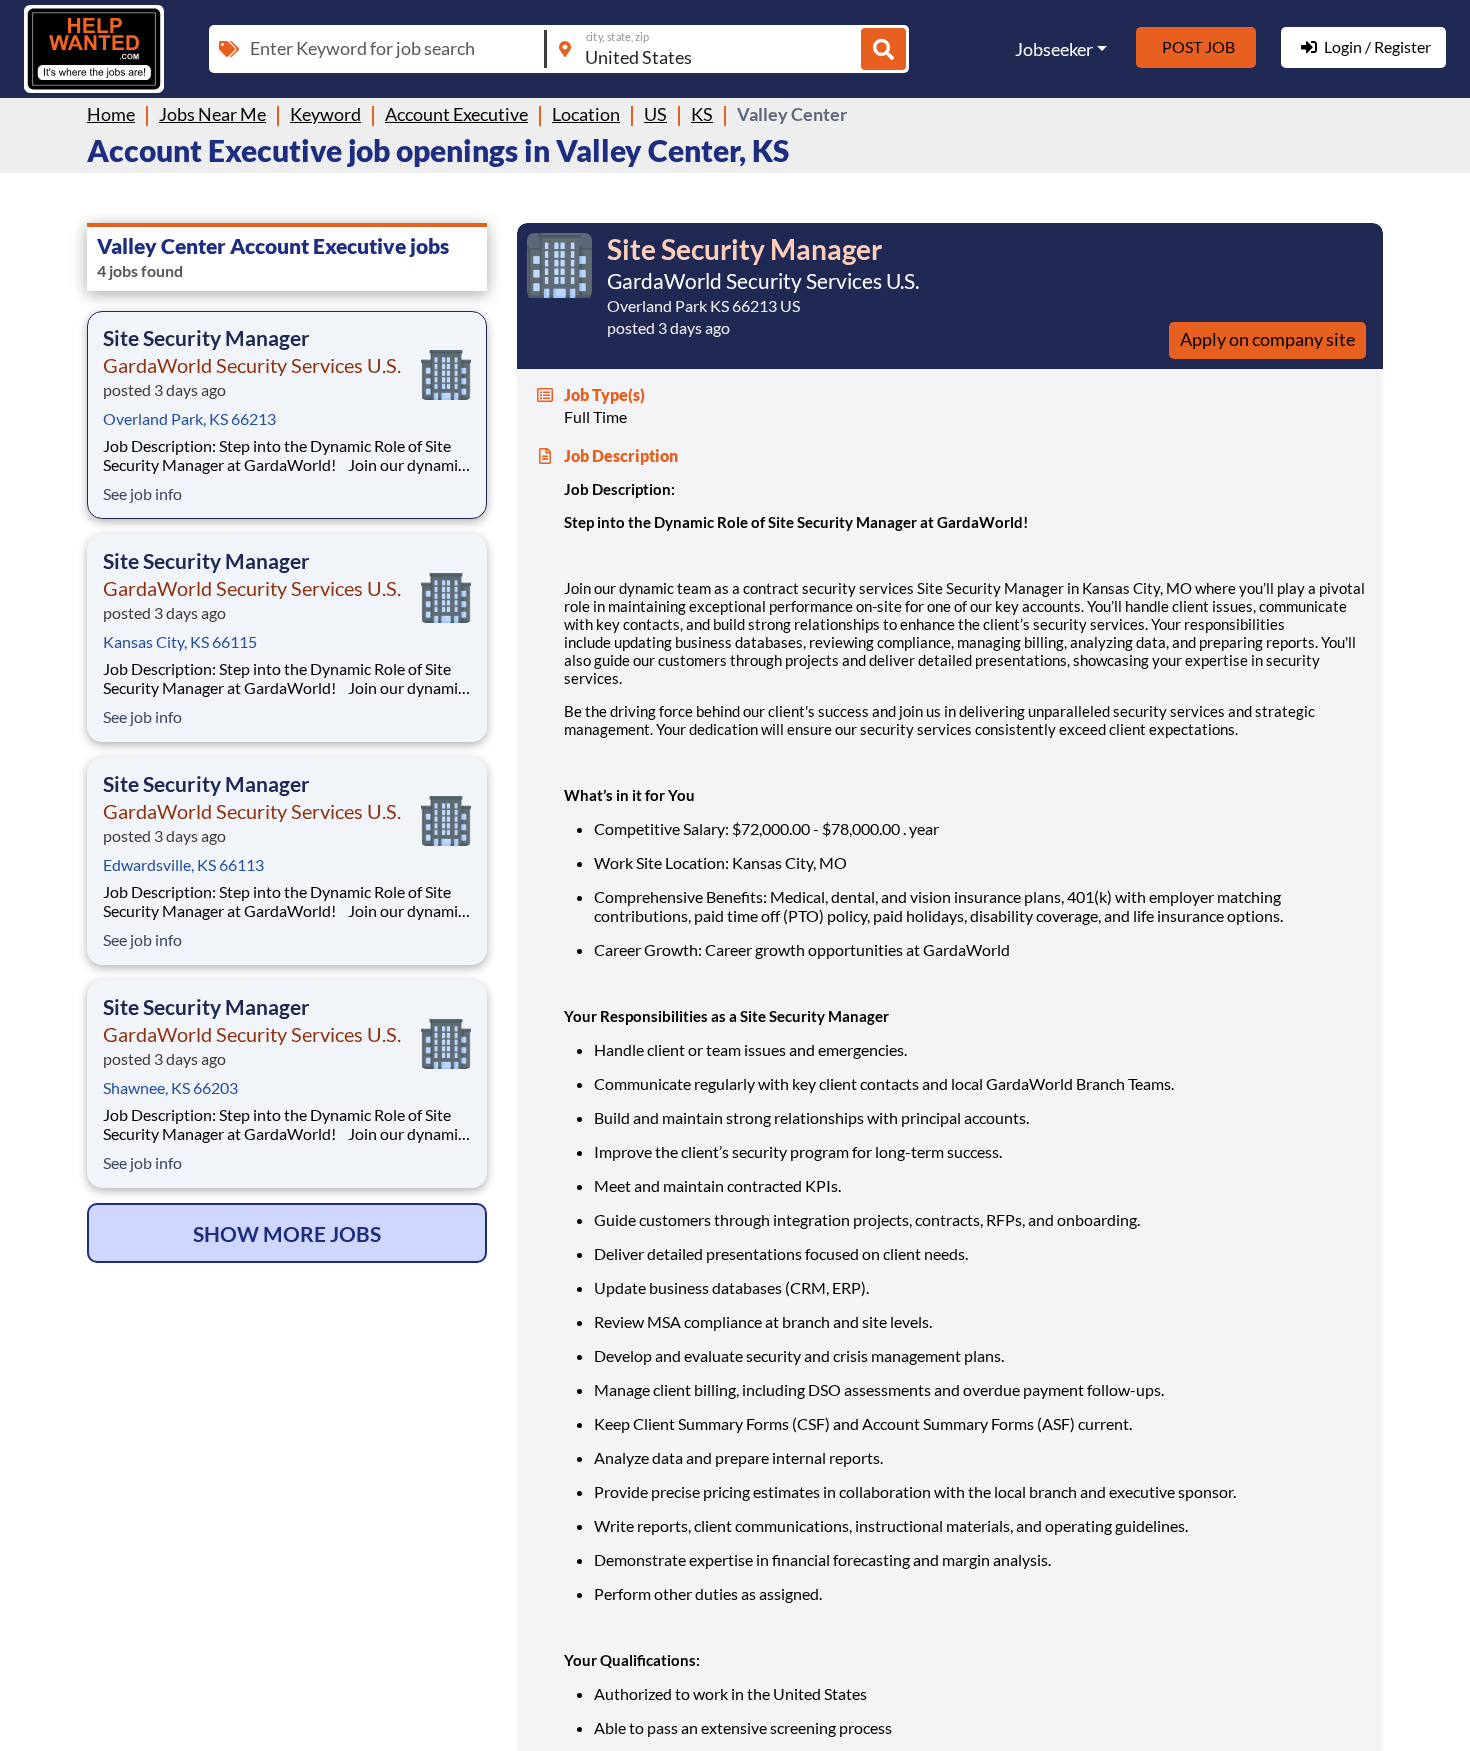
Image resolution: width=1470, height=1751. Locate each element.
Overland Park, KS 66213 (189, 418)
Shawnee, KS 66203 (170, 1087)
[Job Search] (883, 49)
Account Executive (456, 114)
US (655, 114)
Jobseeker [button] (1054, 49)
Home (111, 114)
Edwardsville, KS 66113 (183, 864)
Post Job (1198, 46)
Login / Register (1377, 46)
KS (702, 114)
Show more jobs (287, 1233)
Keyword (325, 114)
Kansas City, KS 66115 (180, 641)
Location (586, 114)
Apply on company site (1267, 339)
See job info (142, 493)
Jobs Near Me (212, 114)
